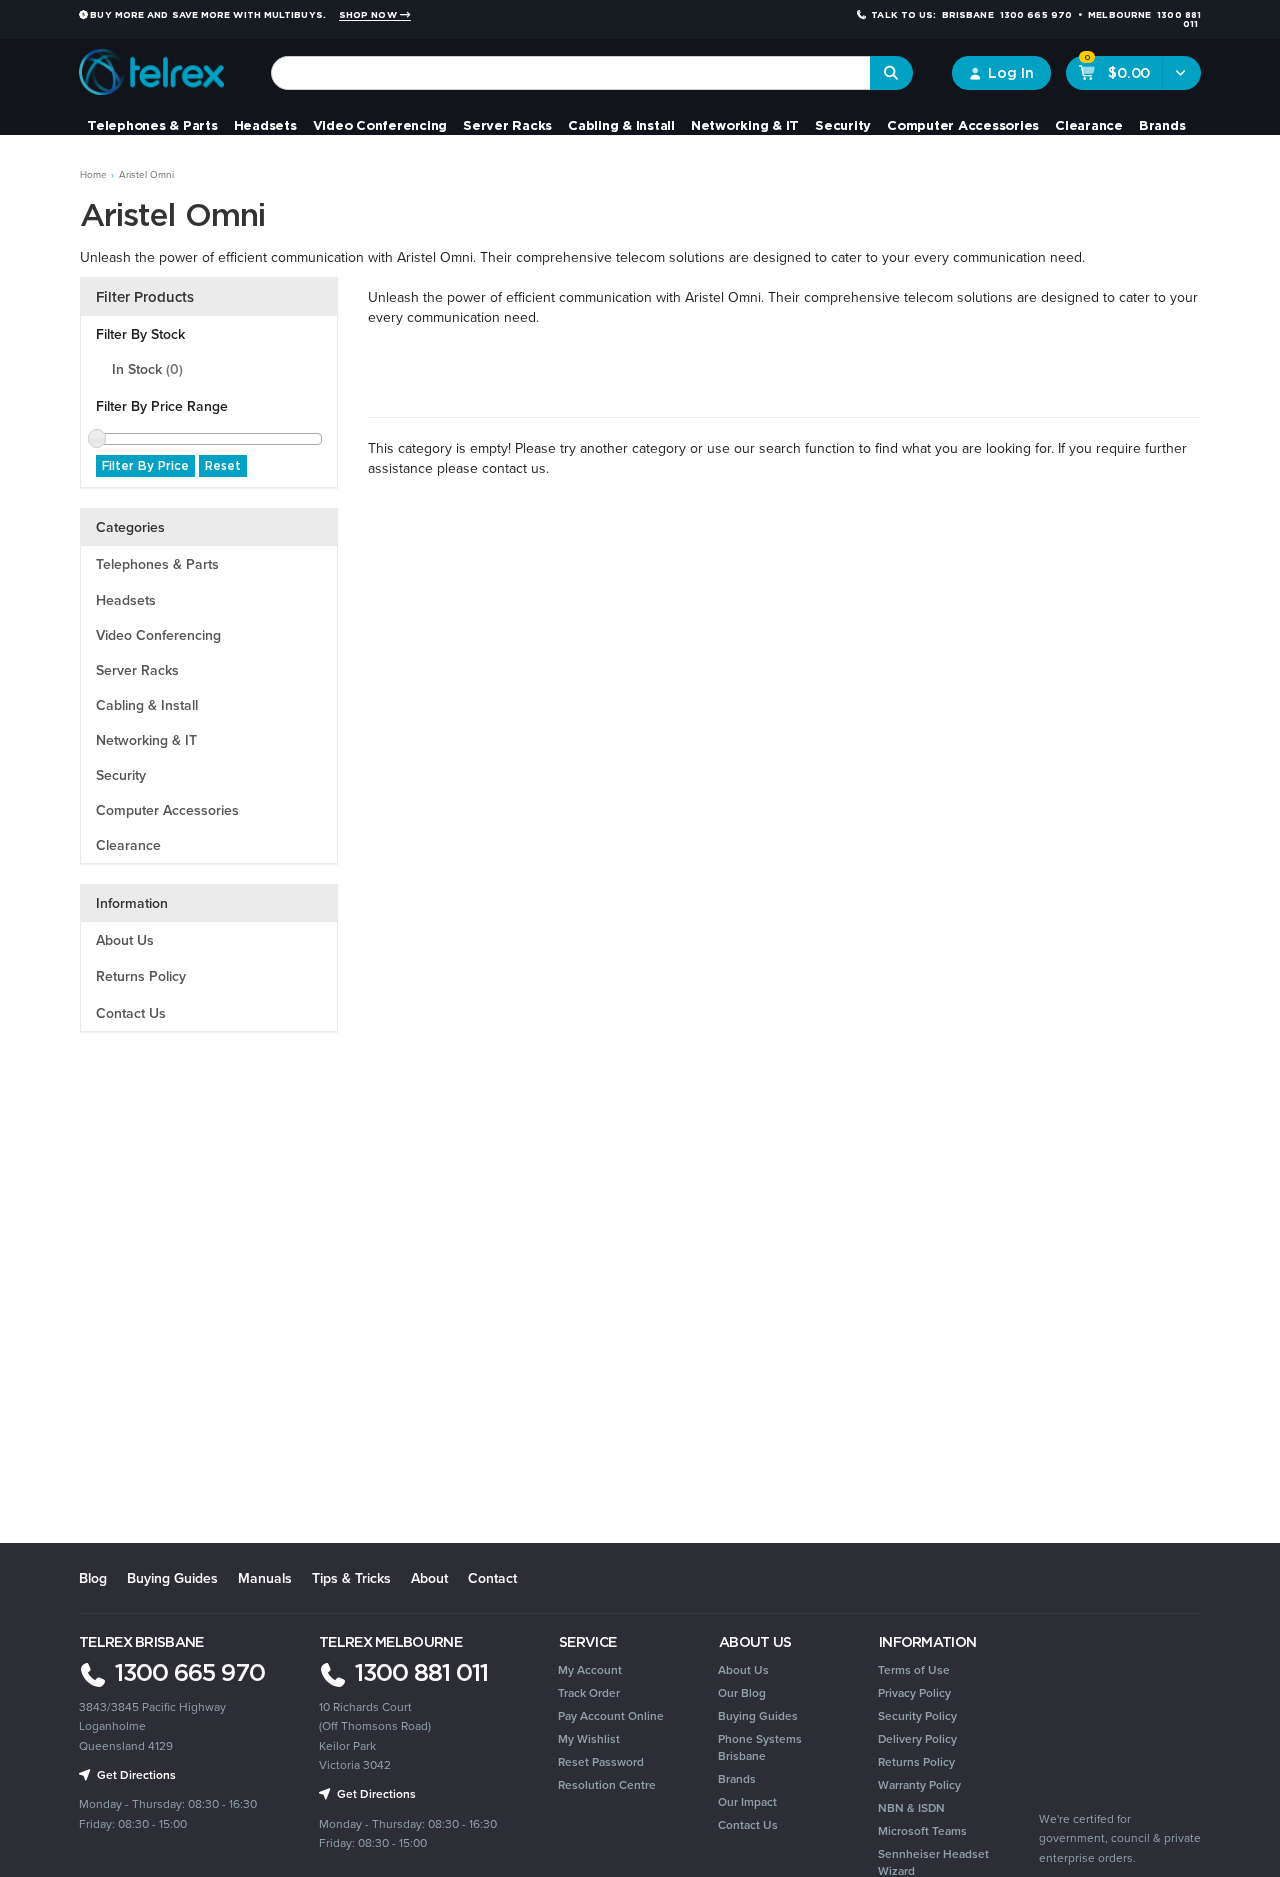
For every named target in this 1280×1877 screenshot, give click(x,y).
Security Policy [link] (917, 1715)
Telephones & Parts (152, 125)
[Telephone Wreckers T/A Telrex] (151, 65)
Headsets (265, 125)
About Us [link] (743, 1669)
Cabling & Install (621, 125)
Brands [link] (737, 1778)
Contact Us (131, 1013)
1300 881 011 (418, 1672)
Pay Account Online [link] (611, 1715)
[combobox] (571, 73)
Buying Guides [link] (758, 1715)
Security (843, 125)
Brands (1162, 125)
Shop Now (369, 15)
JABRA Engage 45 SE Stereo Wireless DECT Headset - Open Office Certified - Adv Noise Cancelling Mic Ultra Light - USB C (140, 1786)
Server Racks (507, 125)
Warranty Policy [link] (919, 1784)
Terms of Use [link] (914, 1669)
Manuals (265, 1578)
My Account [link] (590, 1669)
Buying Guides (172, 1578)
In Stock (147, 369)
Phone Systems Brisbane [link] (760, 1747)
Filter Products (145, 296)
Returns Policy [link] (916, 1761)
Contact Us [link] (748, 1824)
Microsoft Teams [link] (922, 1830)
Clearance (1089, 125)
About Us (125, 940)
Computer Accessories (963, 125)
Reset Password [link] (601, 1761)
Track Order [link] (589, 1692)
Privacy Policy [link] (914, 1692)
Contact (492, 1578)
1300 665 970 (187, 1672)
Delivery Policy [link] (917, 1738)
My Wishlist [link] (589, 1738)
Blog (93, 1578)
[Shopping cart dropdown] (1181, 73)
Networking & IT (745, 125)
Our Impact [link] (747, 1801)
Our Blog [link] (742, 1692)
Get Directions (375, 1793)
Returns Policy (141, 976)
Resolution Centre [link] (607, 1784)
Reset (223, 465)
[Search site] (892, 73)
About (429, 1578)
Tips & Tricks (351, 1578)
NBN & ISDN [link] (911, 1807)
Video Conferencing (380, 125)
